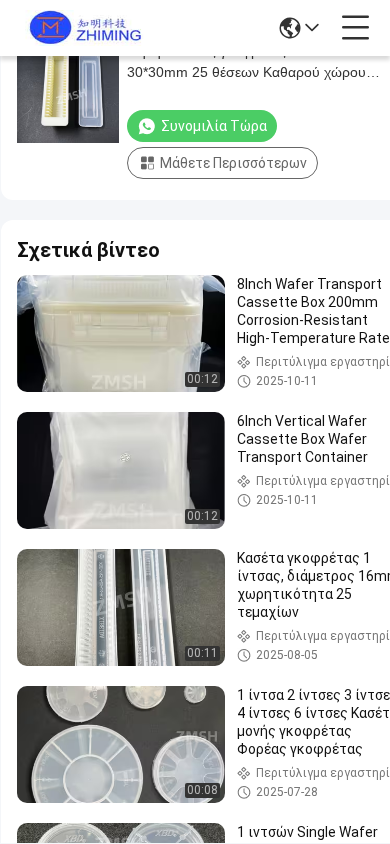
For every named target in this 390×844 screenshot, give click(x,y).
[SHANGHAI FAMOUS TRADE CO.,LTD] (82, 28)
